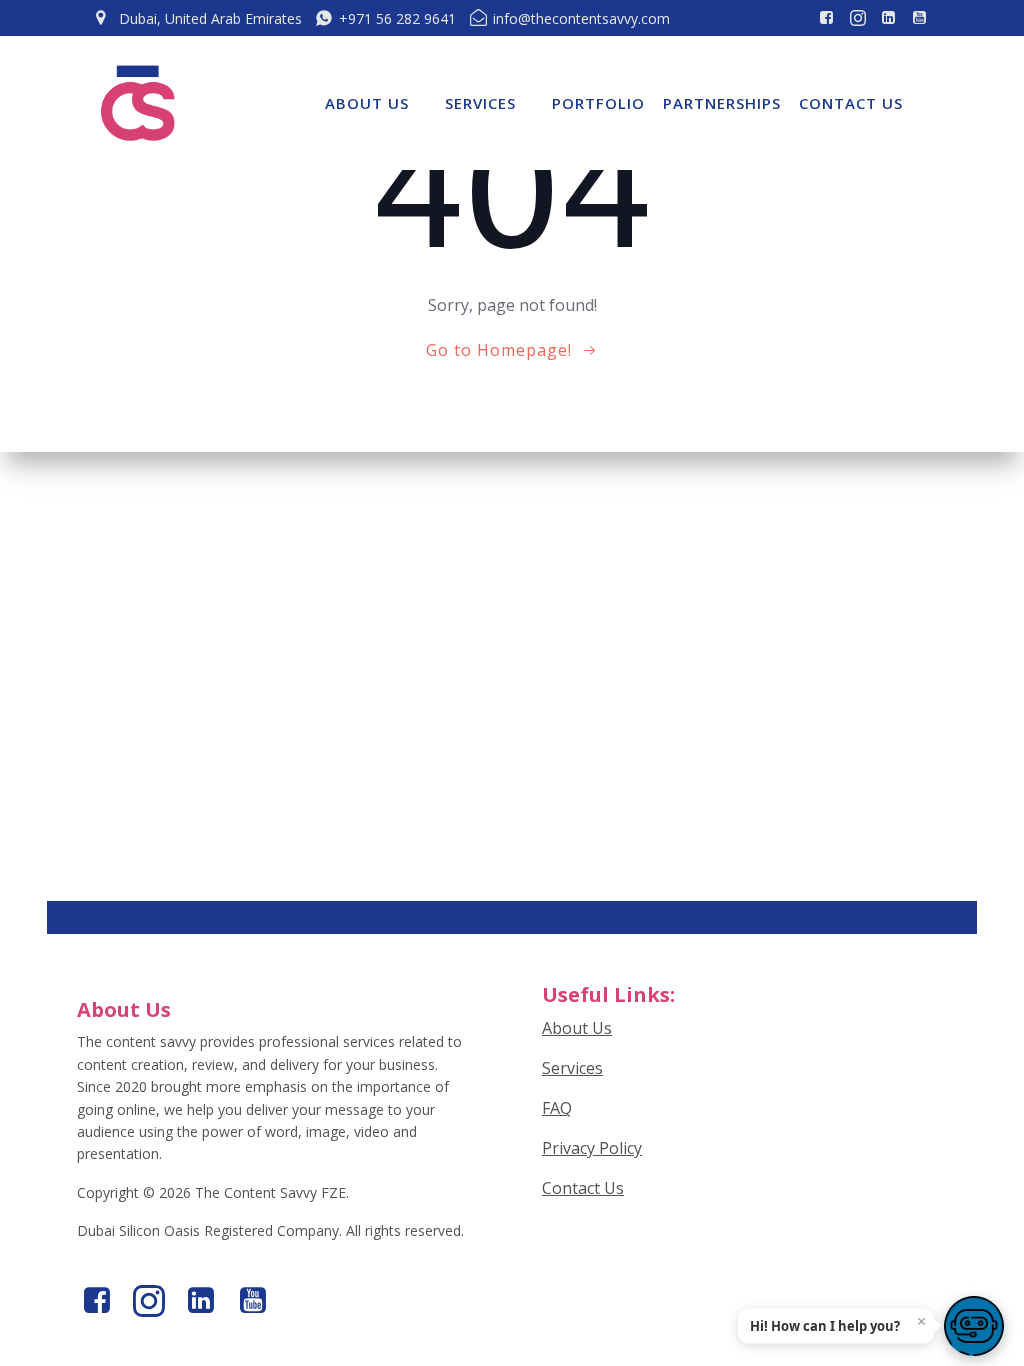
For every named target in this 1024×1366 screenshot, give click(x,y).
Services (480, 103)
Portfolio (598, 103)
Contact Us (851, 103)
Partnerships (722, 103)
